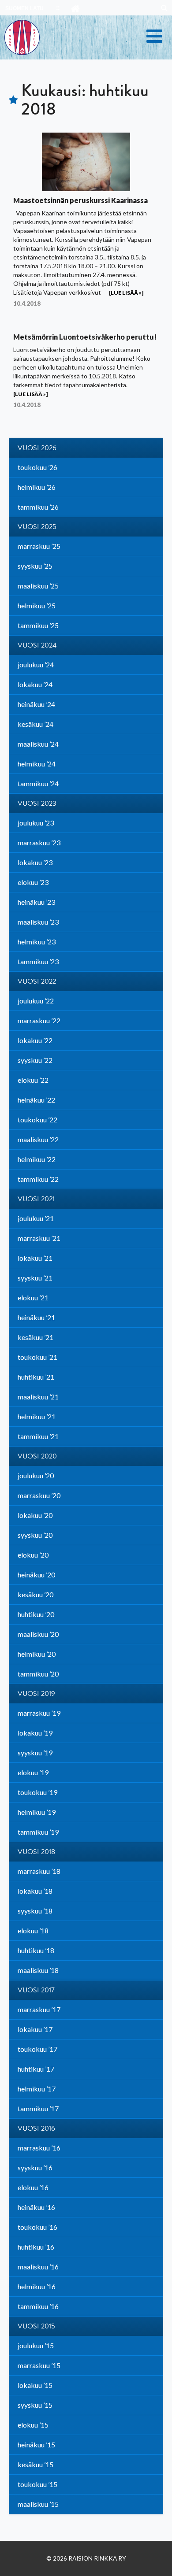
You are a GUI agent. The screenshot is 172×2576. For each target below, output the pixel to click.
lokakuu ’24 (35, 684)
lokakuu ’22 (35, 1040)
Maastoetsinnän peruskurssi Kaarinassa (80, 200)
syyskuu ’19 (35, 1752)
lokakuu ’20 (35, 1515)
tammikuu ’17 (38, 2108)
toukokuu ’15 (37, 2484)
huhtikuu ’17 (36, 2069)
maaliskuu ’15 (38, 2504)
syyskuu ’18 (35, 1911)
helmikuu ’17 (37, 2089)
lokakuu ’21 (35, 1258)
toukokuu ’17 (37, 2049)
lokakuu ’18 (35, 1891)
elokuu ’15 (33, 2425)
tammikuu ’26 (38, 507)
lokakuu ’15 (35, 2385)
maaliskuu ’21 (38, 1397)
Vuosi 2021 (36, 1199)
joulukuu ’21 (36, 1218)
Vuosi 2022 (37, 981)
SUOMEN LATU (24, 8)
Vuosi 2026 (37, 448)
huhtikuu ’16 (36, 2247)
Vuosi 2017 (36, 1990)
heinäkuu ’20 (36, 1575)
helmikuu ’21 (37, 1416)
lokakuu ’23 (35, 862)
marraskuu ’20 (39, 1495)
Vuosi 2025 (37, 527)
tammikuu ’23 (38, 961)
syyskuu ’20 (35, 1535)
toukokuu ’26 (37, 467)
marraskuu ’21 (39, 1238)
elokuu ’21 (33, 1297)
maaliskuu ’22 (38, 1139)
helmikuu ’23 (37, 942)
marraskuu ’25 (39, 546)
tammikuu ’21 (38, 1436)
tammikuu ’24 (38, 783)
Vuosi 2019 (36, 1694)
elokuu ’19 (33, 1772)
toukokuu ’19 (37, 1792)
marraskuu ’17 (39, 2009)
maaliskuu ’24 (38, 744)
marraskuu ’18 (39, 1871)
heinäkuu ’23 (36, 902)
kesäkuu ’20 (36, 1594)
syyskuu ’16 (35, 2167)
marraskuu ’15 (39, 2365)
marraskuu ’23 (39, 842)
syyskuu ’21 (35, 1278)
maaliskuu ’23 (38, 922)
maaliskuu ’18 (38, 1970)
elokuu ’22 (33, 1080)
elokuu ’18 (33, 1930)
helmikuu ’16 (37, 2286)
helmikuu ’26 (37, 487)
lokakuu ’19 (35, 1733)
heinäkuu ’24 (36, 704)
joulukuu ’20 (36, 1475)
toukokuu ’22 (37, 1120)
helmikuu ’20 (37, 1654)
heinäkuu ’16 (36, 2207)
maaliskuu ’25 (38, 586)
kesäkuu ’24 (36, 724)
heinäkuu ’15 (36, 2445)
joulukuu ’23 (36, 823)
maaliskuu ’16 (38, 2267)
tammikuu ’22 (38, 1179)
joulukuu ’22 (36, 1001)
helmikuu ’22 (37, 1159)
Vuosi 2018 (36, 1852)
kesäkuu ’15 (36, 2464)
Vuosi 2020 (37, 1456)
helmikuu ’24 (37, 764)
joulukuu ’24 (36, 664)
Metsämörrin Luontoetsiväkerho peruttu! (85, 337)
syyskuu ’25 (35, 566)
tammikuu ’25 (38, 625)
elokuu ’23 (33, 882)
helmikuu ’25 (37, 605)
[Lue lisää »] (126, 293)
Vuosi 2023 (37, 803)
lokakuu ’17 (35, 2029)
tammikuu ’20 (38, 1674)
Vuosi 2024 (37, 645)
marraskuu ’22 (39, 1020)
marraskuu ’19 (39, 1713)
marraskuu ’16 (39, 2148)
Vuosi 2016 (36, 2128)
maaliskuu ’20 (38, 1634)
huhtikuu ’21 (36, 1377)
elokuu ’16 (33, 2187)
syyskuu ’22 (35, 1060)
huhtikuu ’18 (36, 1950)
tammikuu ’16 (38, 2306)
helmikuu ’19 (37, 1812)
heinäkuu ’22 (36, 1100)
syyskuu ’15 (35, 2405)
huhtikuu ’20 (36, 1614)
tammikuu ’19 (38, 1832)
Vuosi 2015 (36, 2326)
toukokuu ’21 (37, 1357)
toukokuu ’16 (37, 2227)
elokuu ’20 (33, 1555)
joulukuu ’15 (36, 2345)
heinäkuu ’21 (36, 1317)
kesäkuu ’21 (36, 1337)
